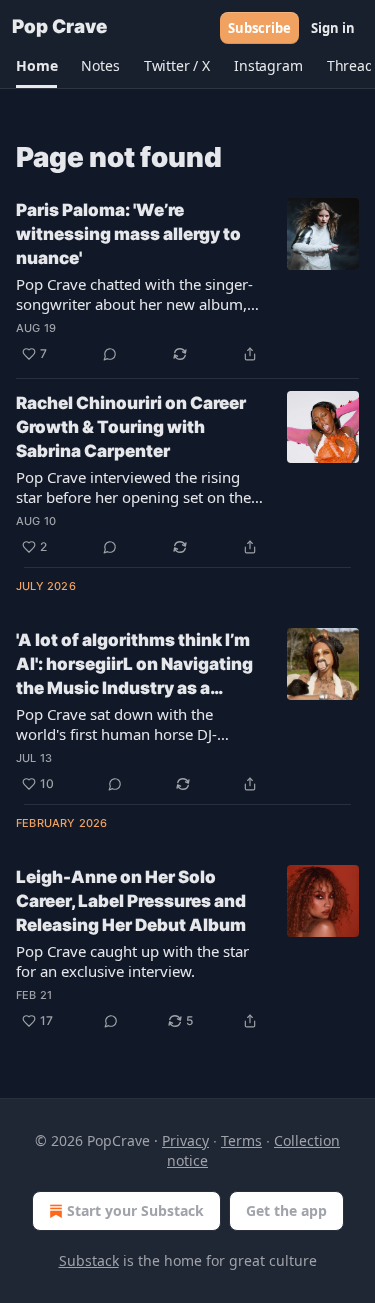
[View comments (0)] (110, 354)
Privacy (185, 1140)
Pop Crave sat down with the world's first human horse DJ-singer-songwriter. (116, 724)
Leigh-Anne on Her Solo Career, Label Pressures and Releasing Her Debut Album (131, 901)
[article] (187, 282)
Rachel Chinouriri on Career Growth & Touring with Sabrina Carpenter (131, 427)
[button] (36, 66)
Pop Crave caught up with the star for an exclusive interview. (132, 961)
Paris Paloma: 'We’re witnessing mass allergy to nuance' (128, 234)
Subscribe (259, 28)
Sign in (333, 28)
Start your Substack (135, 1210)
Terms (241, 1140)
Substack (89, 1260)
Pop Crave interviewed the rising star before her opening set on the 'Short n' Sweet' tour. (133, 487)
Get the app (286, 1210)
